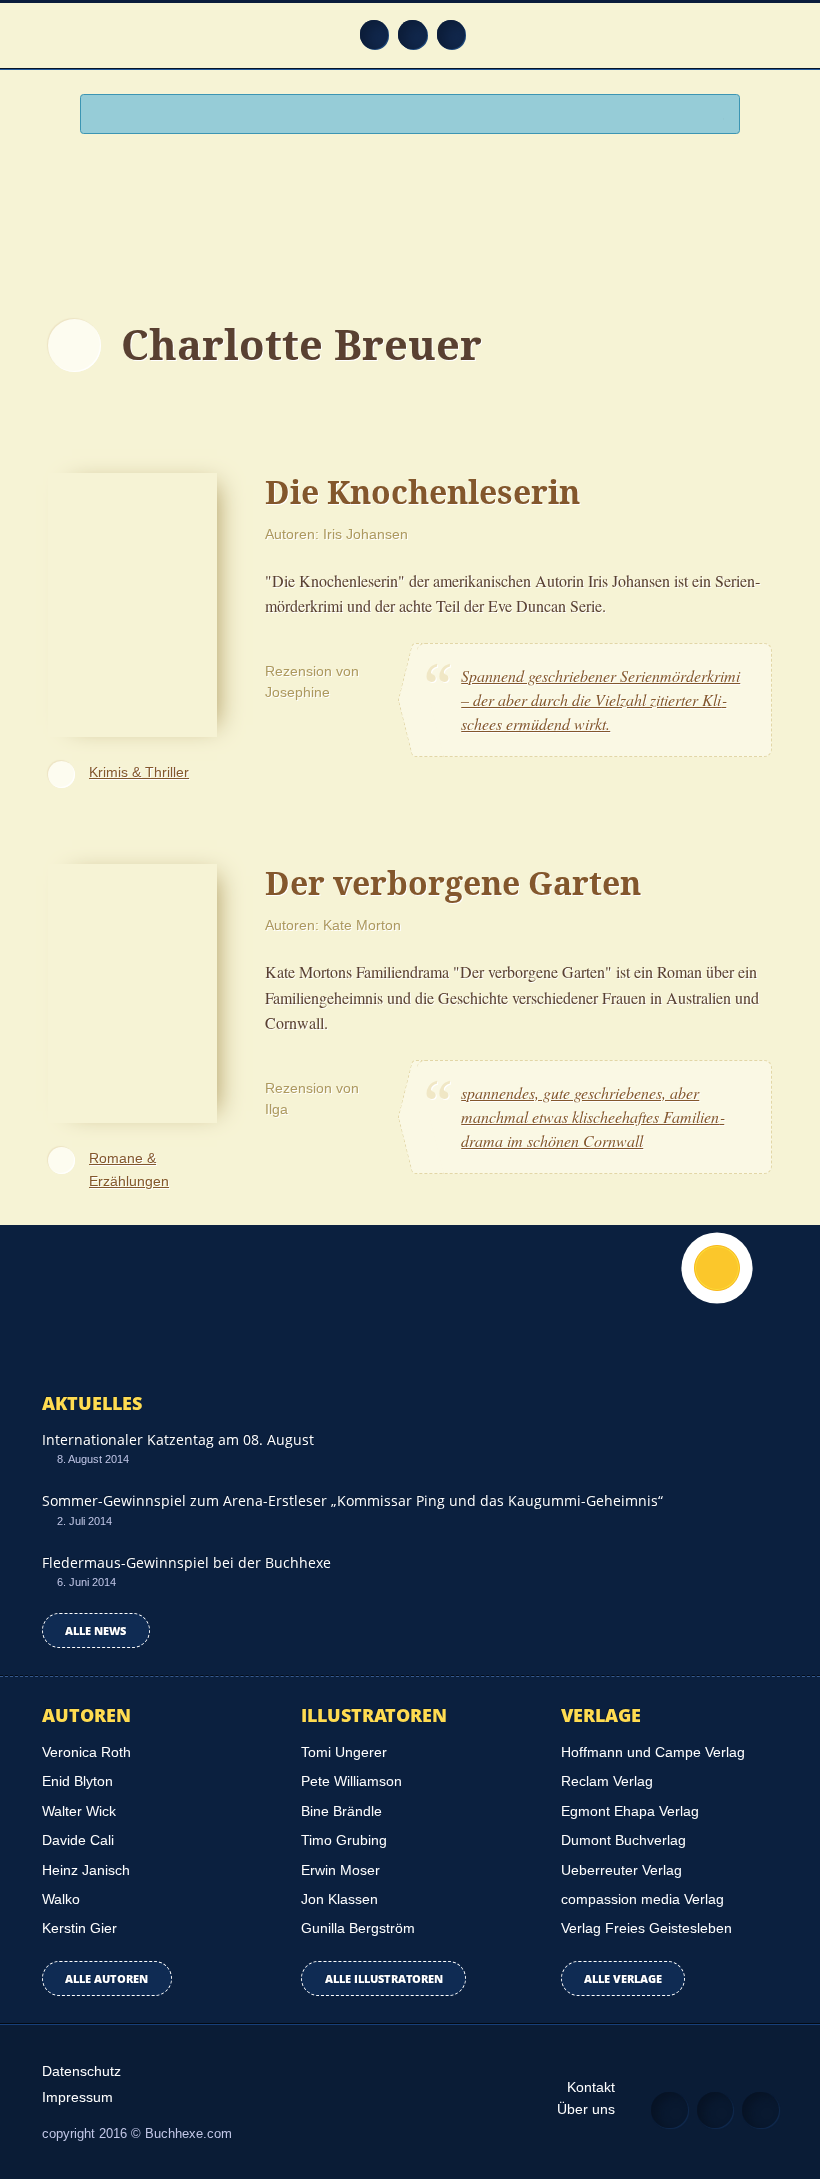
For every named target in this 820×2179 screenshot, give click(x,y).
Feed (374, 34)
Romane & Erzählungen (129, 1169)
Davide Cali (78, 1840)
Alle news (95, 1630)
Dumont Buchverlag (623, 1840)
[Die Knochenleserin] (132, 601)
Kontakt (591, 2087)
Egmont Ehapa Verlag (630, 1811)
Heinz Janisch (86, 1870)
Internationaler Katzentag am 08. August (178, 1439)
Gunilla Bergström (358, 1928)
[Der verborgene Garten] (132, 990)
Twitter (451, 34)
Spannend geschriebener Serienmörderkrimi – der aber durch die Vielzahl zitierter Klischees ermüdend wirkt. (600, 699)
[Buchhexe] (410, 217)
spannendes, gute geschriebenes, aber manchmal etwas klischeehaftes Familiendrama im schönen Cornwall (592, 1116)
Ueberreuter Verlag (621, 1870)
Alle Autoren (106, 1978)
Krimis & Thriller (139, 772)
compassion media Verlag (642, 1899)
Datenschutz (81, 2071)
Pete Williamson (351, 1781)
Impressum (77, 2097)
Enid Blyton (77, 1781)
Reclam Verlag (607, 1781)
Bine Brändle (341, 1811)
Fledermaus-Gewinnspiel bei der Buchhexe (186, 1562)
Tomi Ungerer (344, 1752)
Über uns (586, 2109)
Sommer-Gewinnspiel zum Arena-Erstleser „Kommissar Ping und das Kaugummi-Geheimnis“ (352, 1500)
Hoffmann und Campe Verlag (653, 1752)
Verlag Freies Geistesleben (646, 1928)
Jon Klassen (339, 1899)
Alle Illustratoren (384, 1978)
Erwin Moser (340, 1870)
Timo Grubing (344, 1840)
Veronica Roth (86, 1752)
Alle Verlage (623, 1978)
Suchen (716, 115)
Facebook (412, 34)
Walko (61, 1899)
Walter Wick (79, 1811)
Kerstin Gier (79, 1928)
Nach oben (717, 1268)
